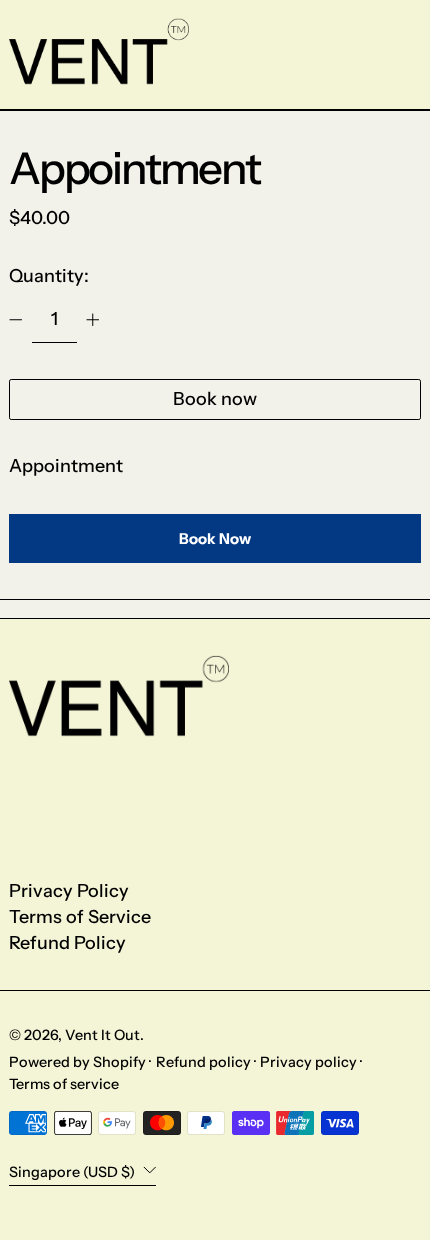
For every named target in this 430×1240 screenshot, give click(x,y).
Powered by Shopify (77, 1062)
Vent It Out (102, 1035)
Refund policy (203, 1062)
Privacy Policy (69, 891)
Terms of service (64, 1084)
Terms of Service (80, 917)
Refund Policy (67, 943)
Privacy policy (308, 1062)
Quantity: (49, 276)
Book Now (215, 538)
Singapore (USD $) (73, 1171)
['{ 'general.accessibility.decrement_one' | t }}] (16, 320)
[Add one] (93, 320)
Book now (215, 399)
